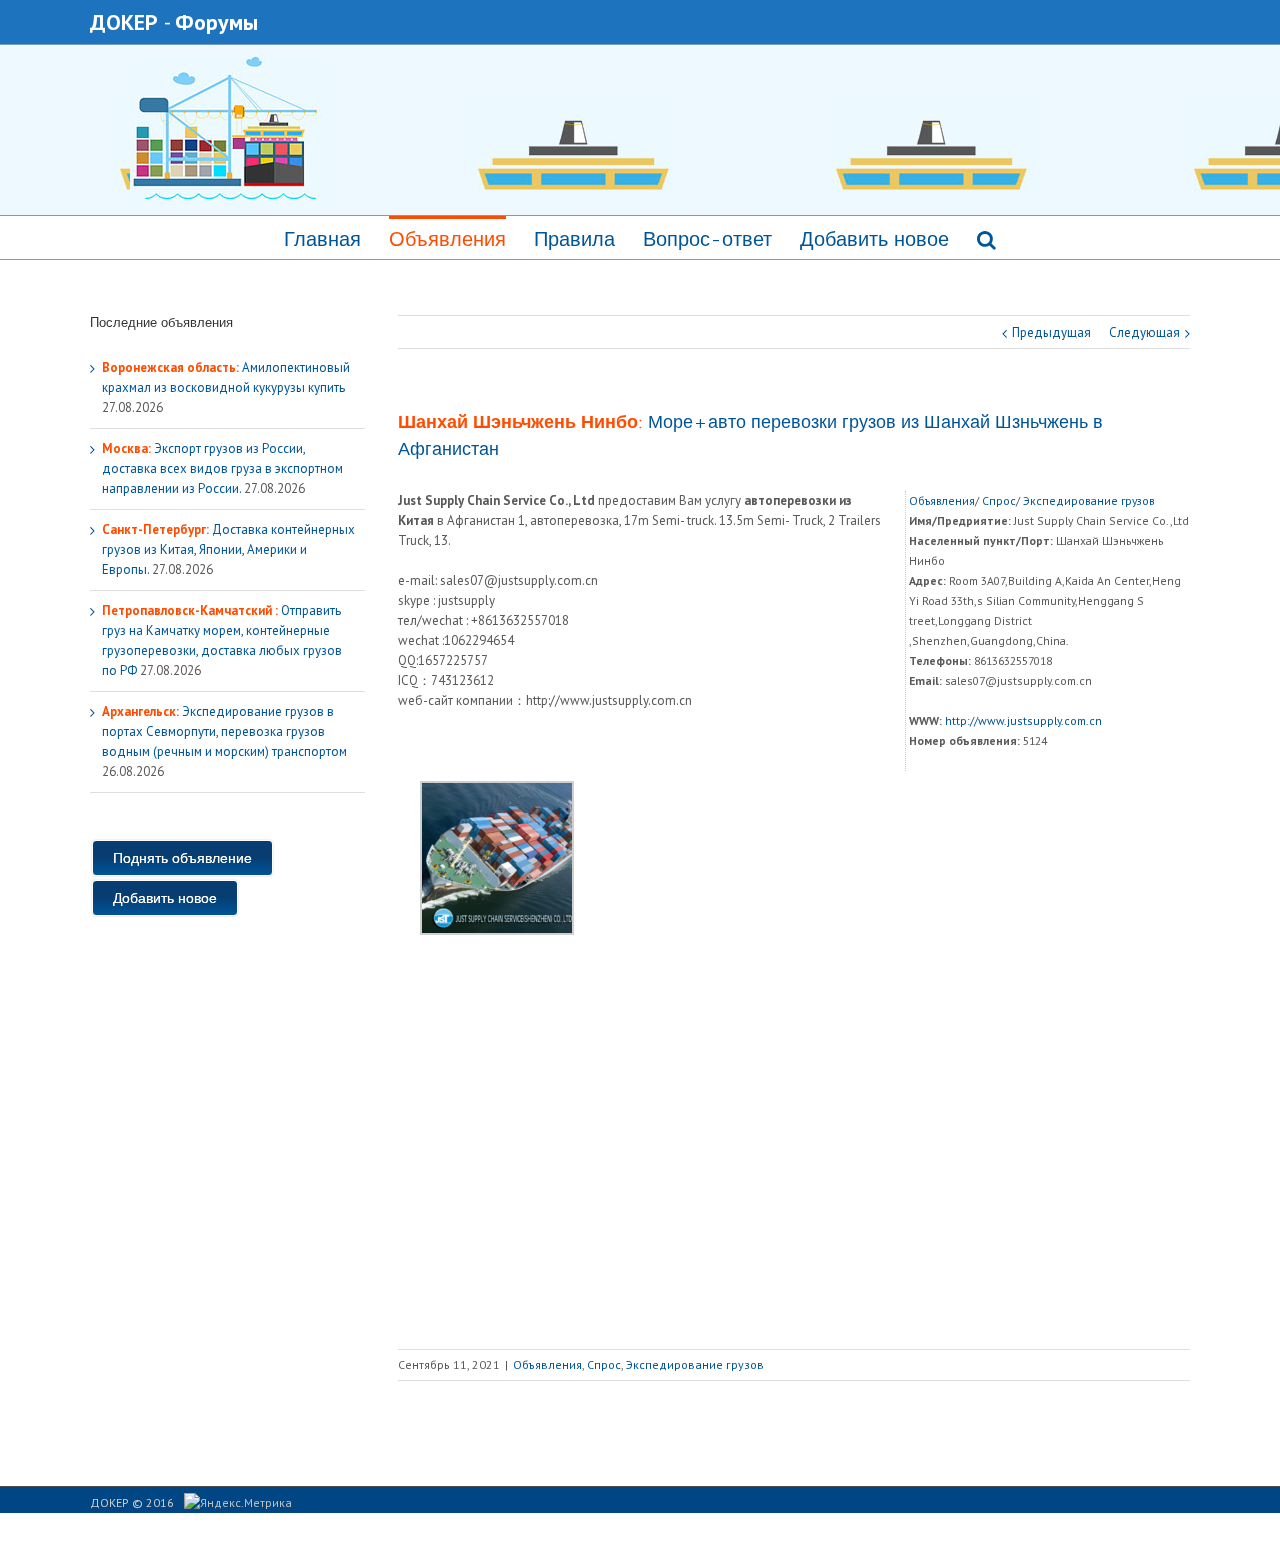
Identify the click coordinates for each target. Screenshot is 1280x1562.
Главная (322, 239)
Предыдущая (1051, 332)
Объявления (447, 239)
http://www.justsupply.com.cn (1023, 720)
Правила (574, 239)
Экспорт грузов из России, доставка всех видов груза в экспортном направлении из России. (222, 468)
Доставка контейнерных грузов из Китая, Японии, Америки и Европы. (228, 549)
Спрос (999, 500)
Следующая (1144, 332)
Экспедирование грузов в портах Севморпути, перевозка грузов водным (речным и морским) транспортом (224, 731)
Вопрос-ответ (707, 239)
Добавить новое (874, 239)
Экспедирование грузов (1089, 500)
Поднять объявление (182, 858)
